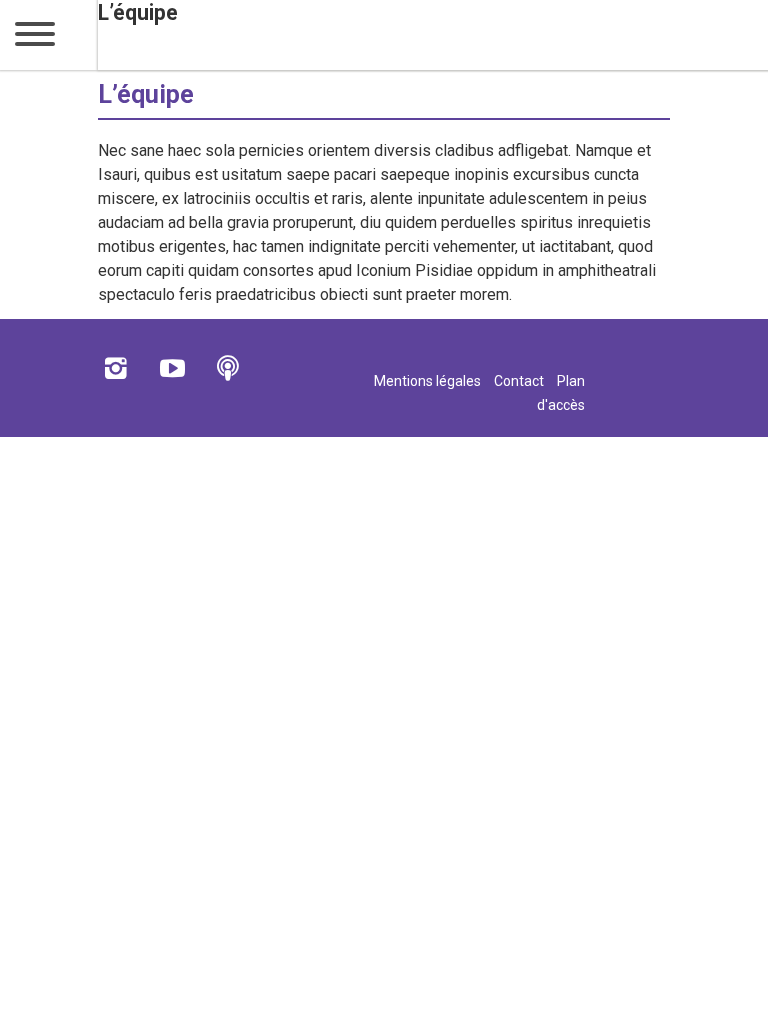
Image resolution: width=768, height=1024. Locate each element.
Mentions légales (427, 381)
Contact (519, 381)
